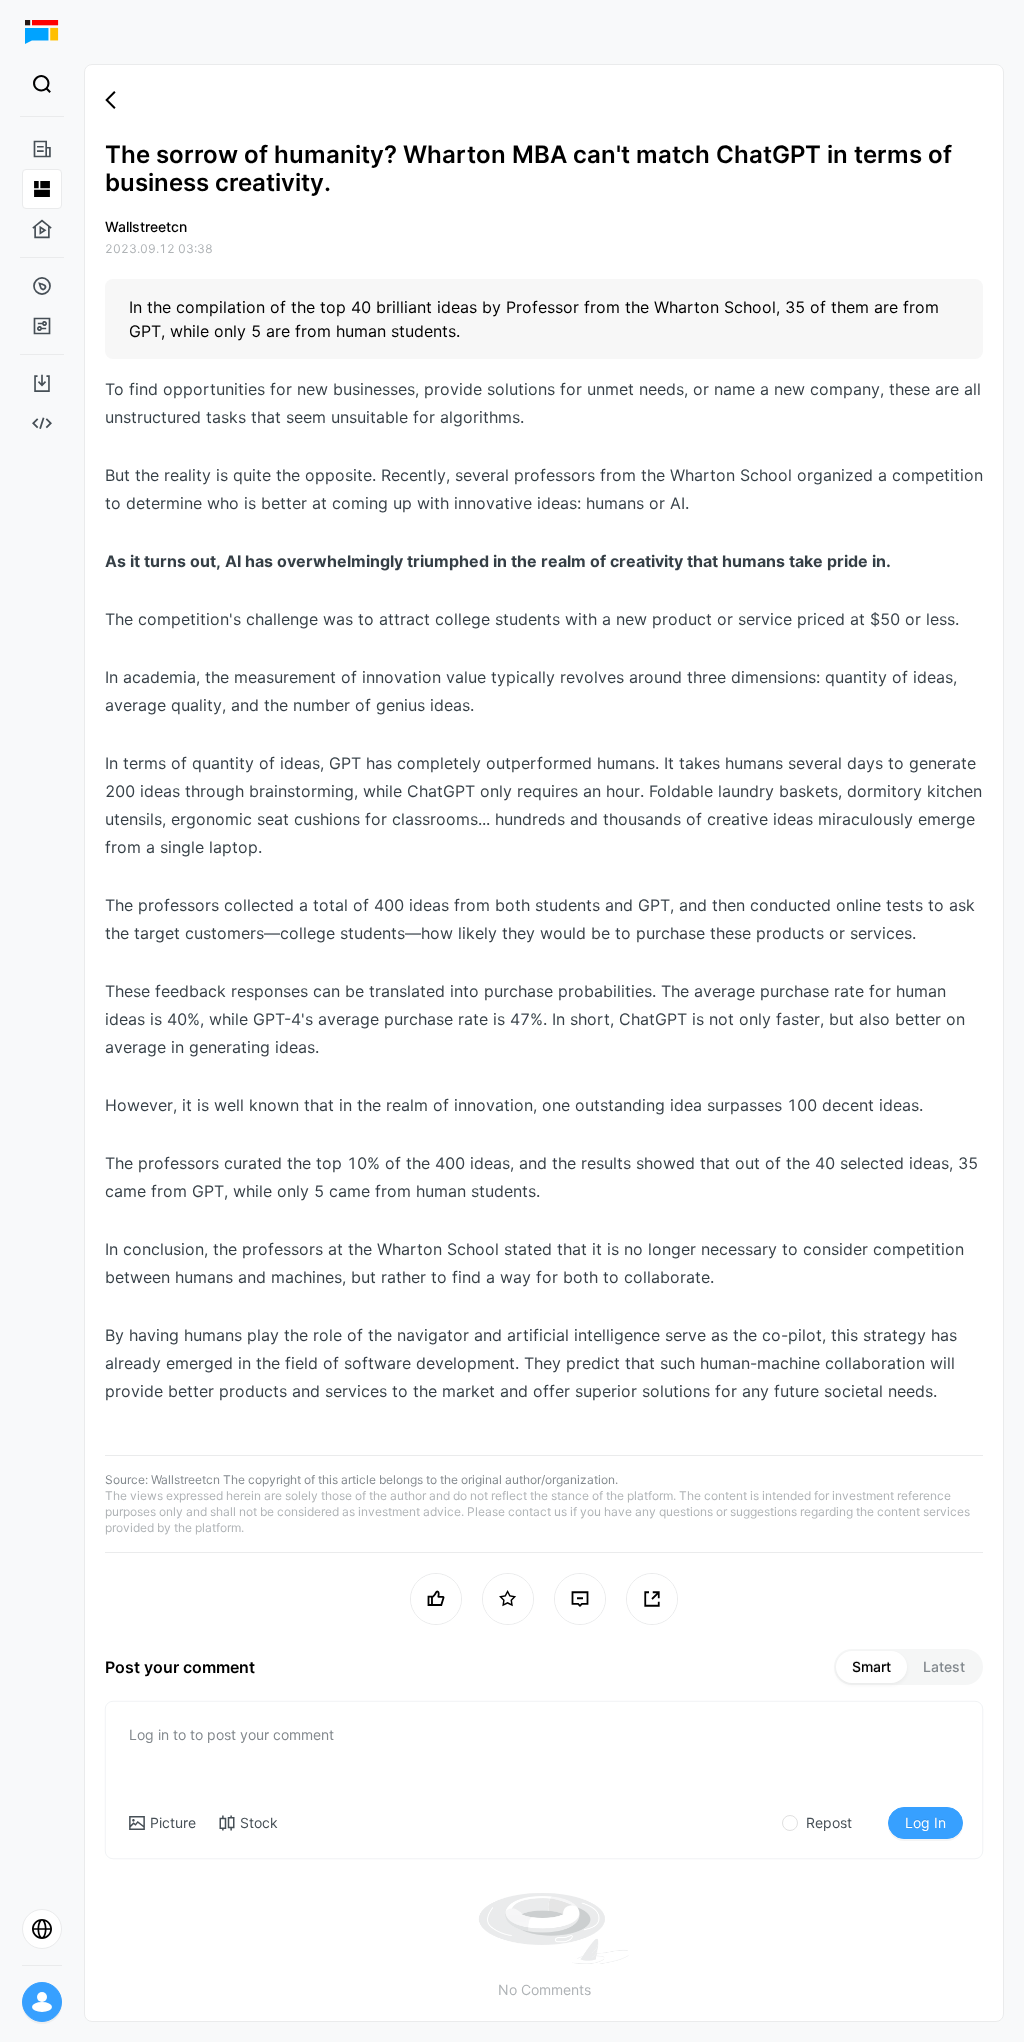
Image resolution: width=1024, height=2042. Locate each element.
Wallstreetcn (185, 1479)
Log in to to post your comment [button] (231, 1734)
